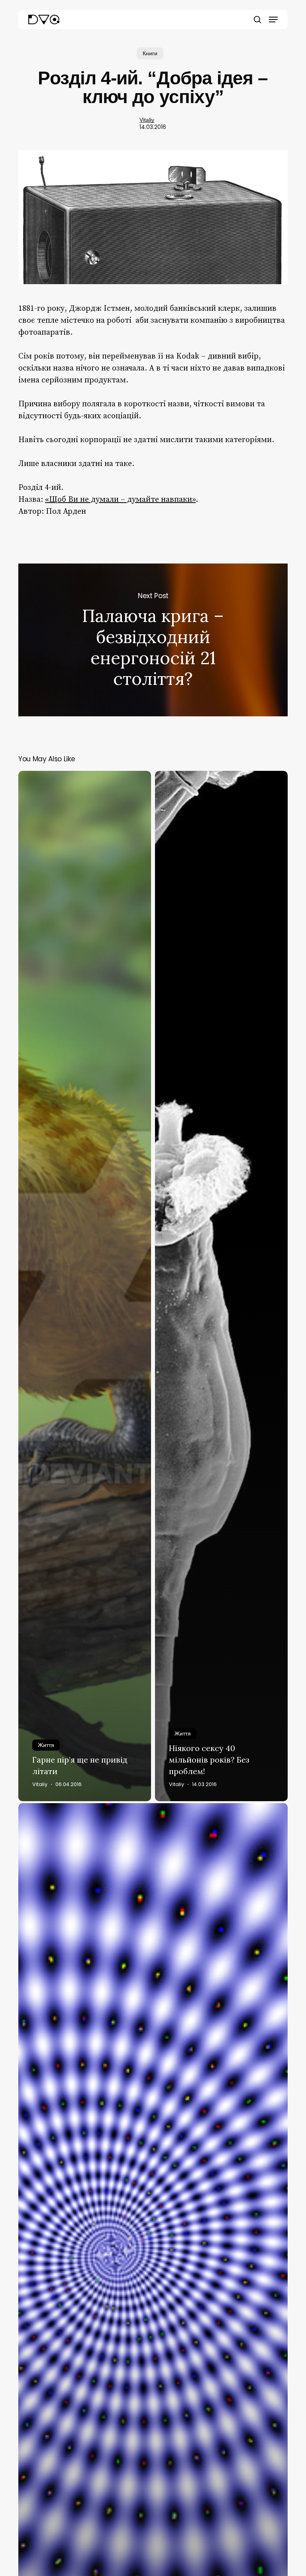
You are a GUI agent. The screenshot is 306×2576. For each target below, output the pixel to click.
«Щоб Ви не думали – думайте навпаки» (120, 500)
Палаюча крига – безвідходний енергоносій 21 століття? (153, 640)
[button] (273, 20)
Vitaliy (147, 120)
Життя (46, 1745)
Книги (150, 53)
